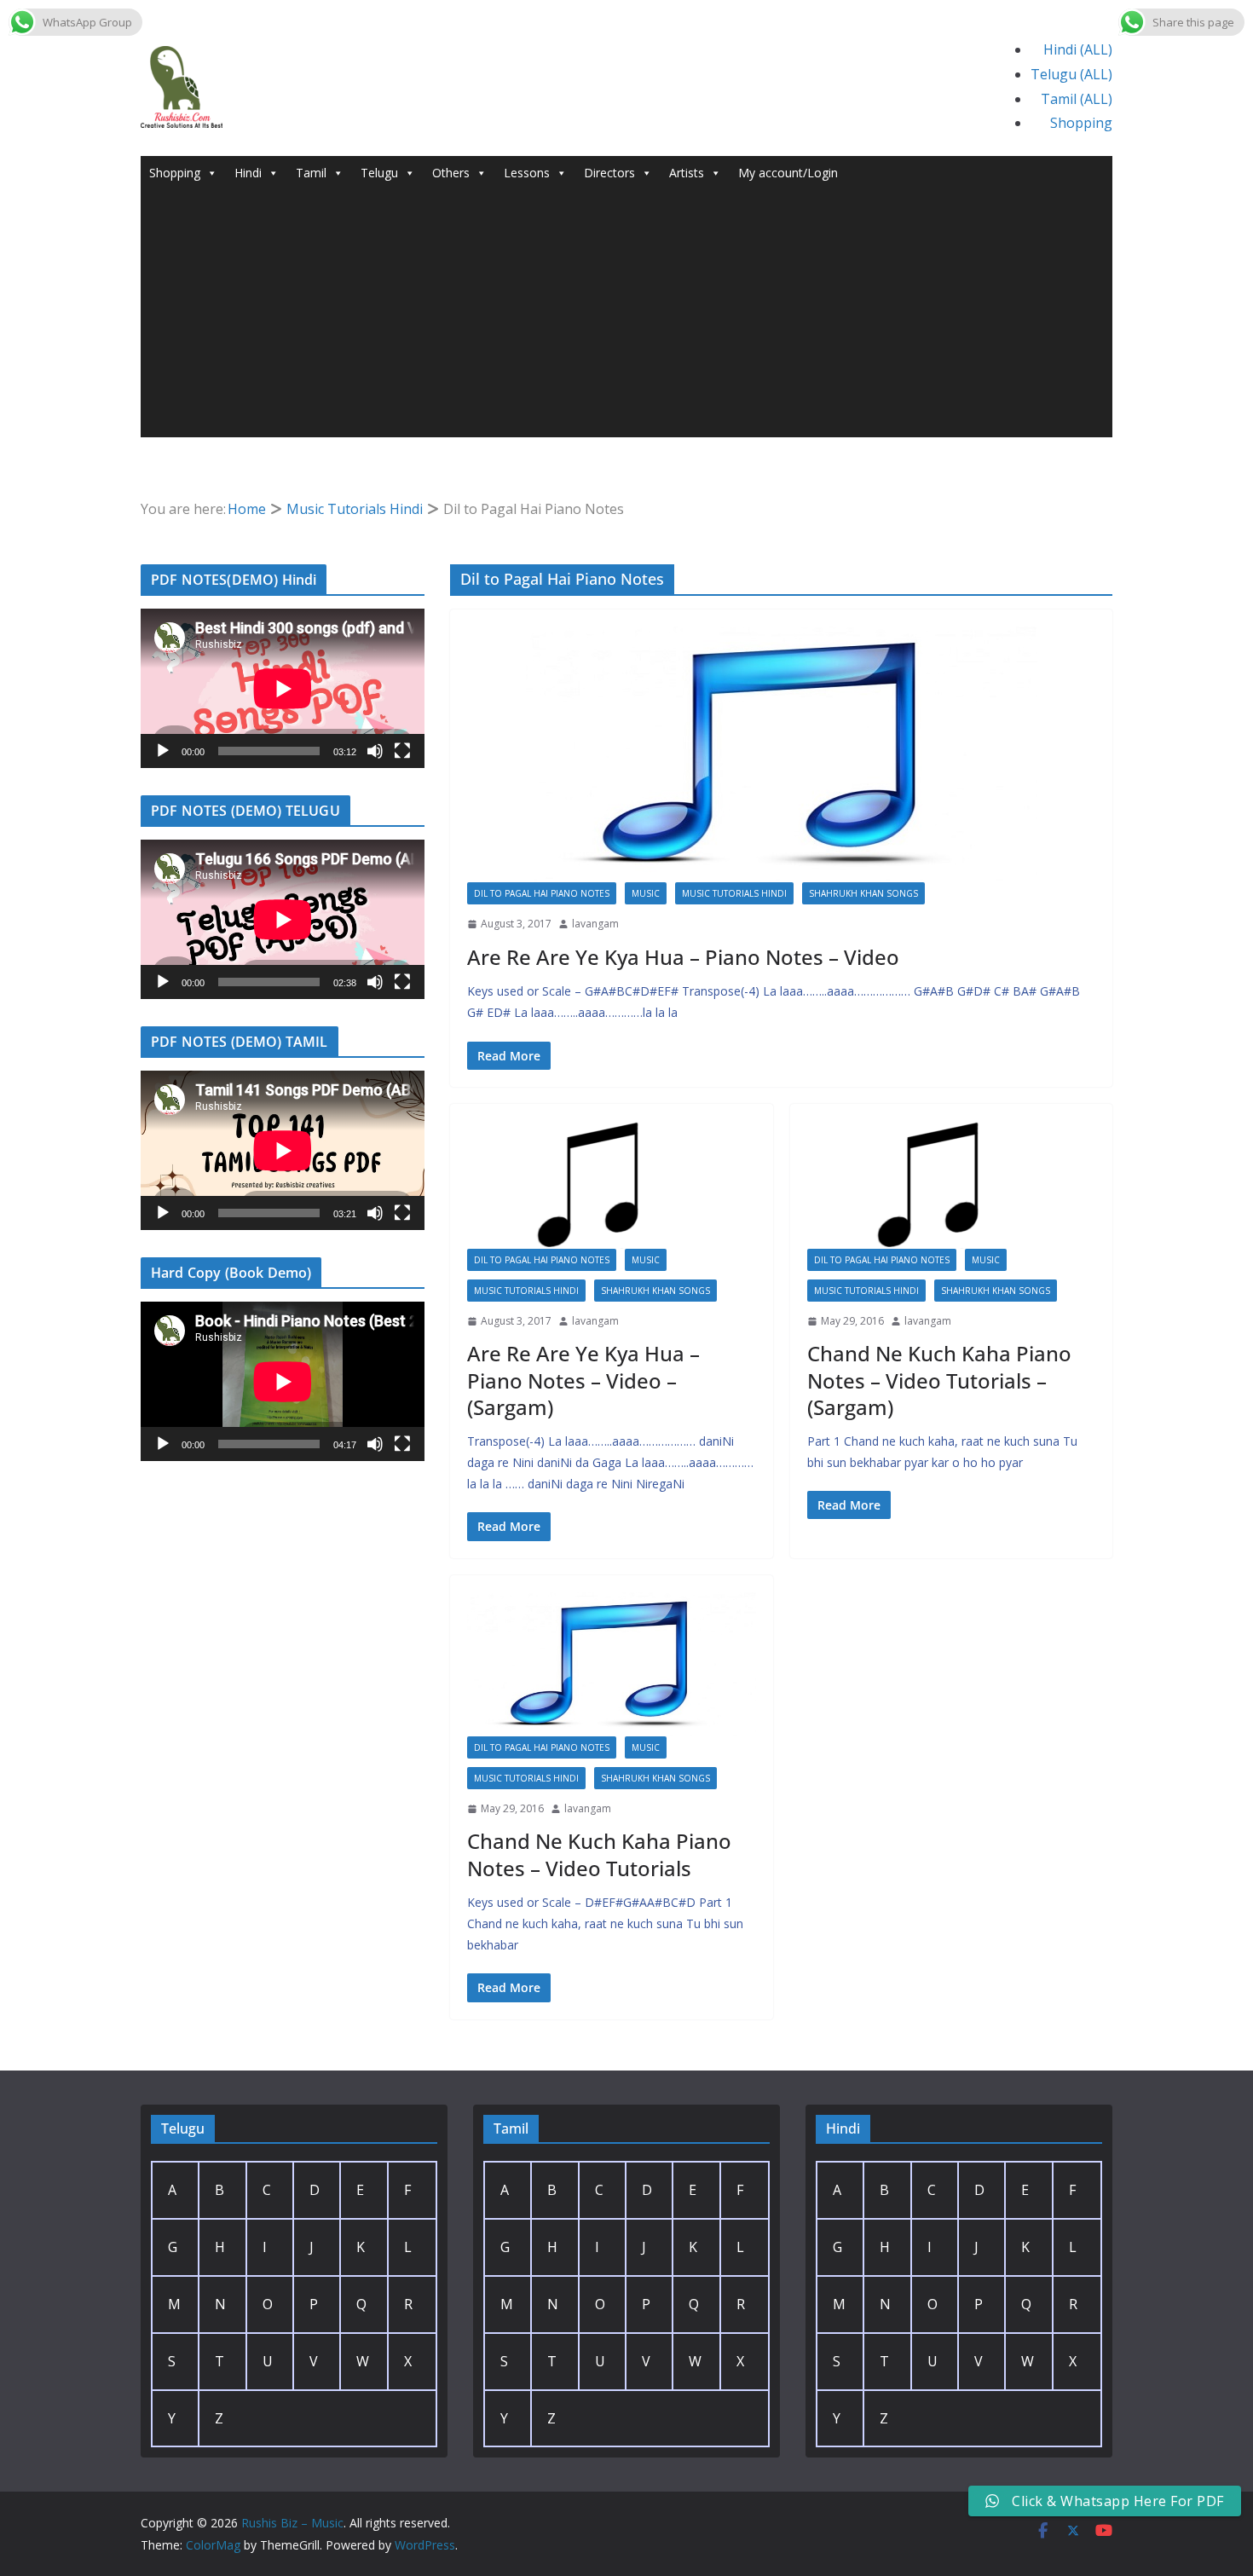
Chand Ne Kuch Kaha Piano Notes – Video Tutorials (599, 1854)
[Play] (163, 751)
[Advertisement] (626, 318)
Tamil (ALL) (1077, 99)
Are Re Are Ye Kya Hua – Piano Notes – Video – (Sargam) (583, 1380)
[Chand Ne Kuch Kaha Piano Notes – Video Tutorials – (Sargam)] (952, 1185)
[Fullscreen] (402, 751)
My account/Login (788, 173)
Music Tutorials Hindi (734, 893)
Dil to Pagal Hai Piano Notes (542, 893)
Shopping (1081, 123)
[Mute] (375, 751)
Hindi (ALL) (1078, 49)
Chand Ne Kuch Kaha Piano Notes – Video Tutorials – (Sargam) (939, 1380)
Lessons (527, 173)
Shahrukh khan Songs (863, 893)
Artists (687, 173)
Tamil (311, 173)
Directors (609, 173)
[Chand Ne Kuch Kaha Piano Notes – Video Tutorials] (612, 1664)
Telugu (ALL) (1071, 74)
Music (646, 893)
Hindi (248, 173)
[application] (283, 688)
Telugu (379, 173)
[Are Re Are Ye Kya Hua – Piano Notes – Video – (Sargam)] (612, 1185)
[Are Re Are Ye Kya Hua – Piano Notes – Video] (781, 754)
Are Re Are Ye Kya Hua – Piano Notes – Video (683, 957)
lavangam (595, 924)
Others (451, 173)
